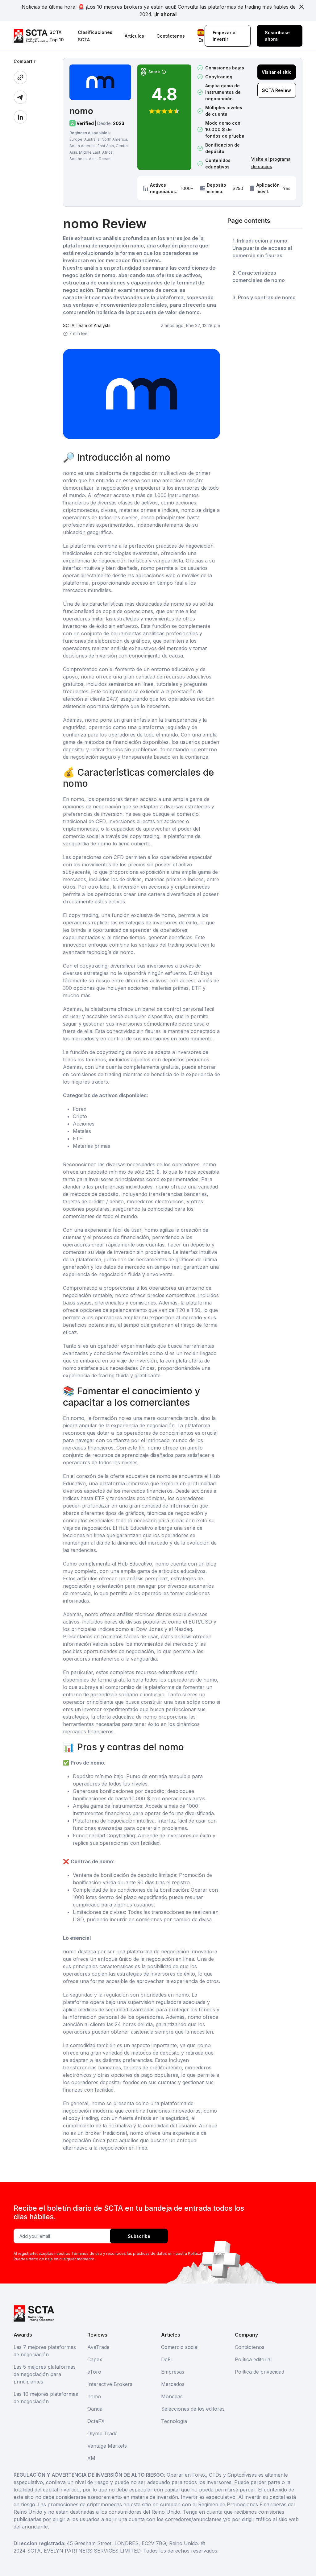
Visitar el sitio (277, 72)
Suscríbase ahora (277, 36)
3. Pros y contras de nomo (264, 297)
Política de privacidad (260, 2372)
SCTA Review (276, 90)
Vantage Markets (107, 2446)
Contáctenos (171, 36)
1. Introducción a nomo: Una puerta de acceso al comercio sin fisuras (262, 248)
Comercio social (180, 2347)
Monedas (172, 2396)
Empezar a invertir (224, 36)
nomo (94, 2396)
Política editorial (253, 2359)
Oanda (95, 2409)
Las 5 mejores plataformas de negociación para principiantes (45, 2374)
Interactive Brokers (110, 2384)
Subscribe (139, 2236)
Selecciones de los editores (193, 2409)
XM (91, 2458)
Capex (95, 2359)
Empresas (173, 2372)
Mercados (173, 2384)
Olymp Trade (102, 2433)
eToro (94, 2372)
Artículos (134, 36)
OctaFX (96, 2421)
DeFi (166, 2359)
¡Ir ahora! (165, 14)
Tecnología (174, 2421)
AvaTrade (98, 2347)
